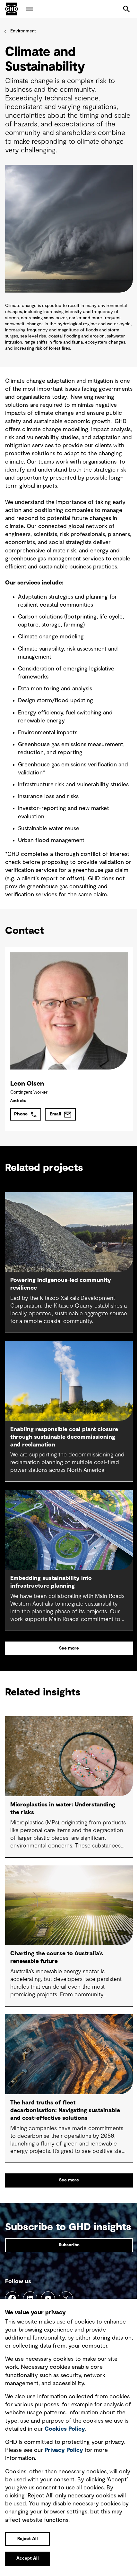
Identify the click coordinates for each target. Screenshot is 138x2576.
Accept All (28, 2558)
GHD (12, 9)
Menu (30, 9)
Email (56, 1114)
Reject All (28, 2539)
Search (126, 9)
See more (69, 1648)
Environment (23, 31)
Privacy (64, 2450)
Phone (21, 1114)
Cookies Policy (65, 2429)
